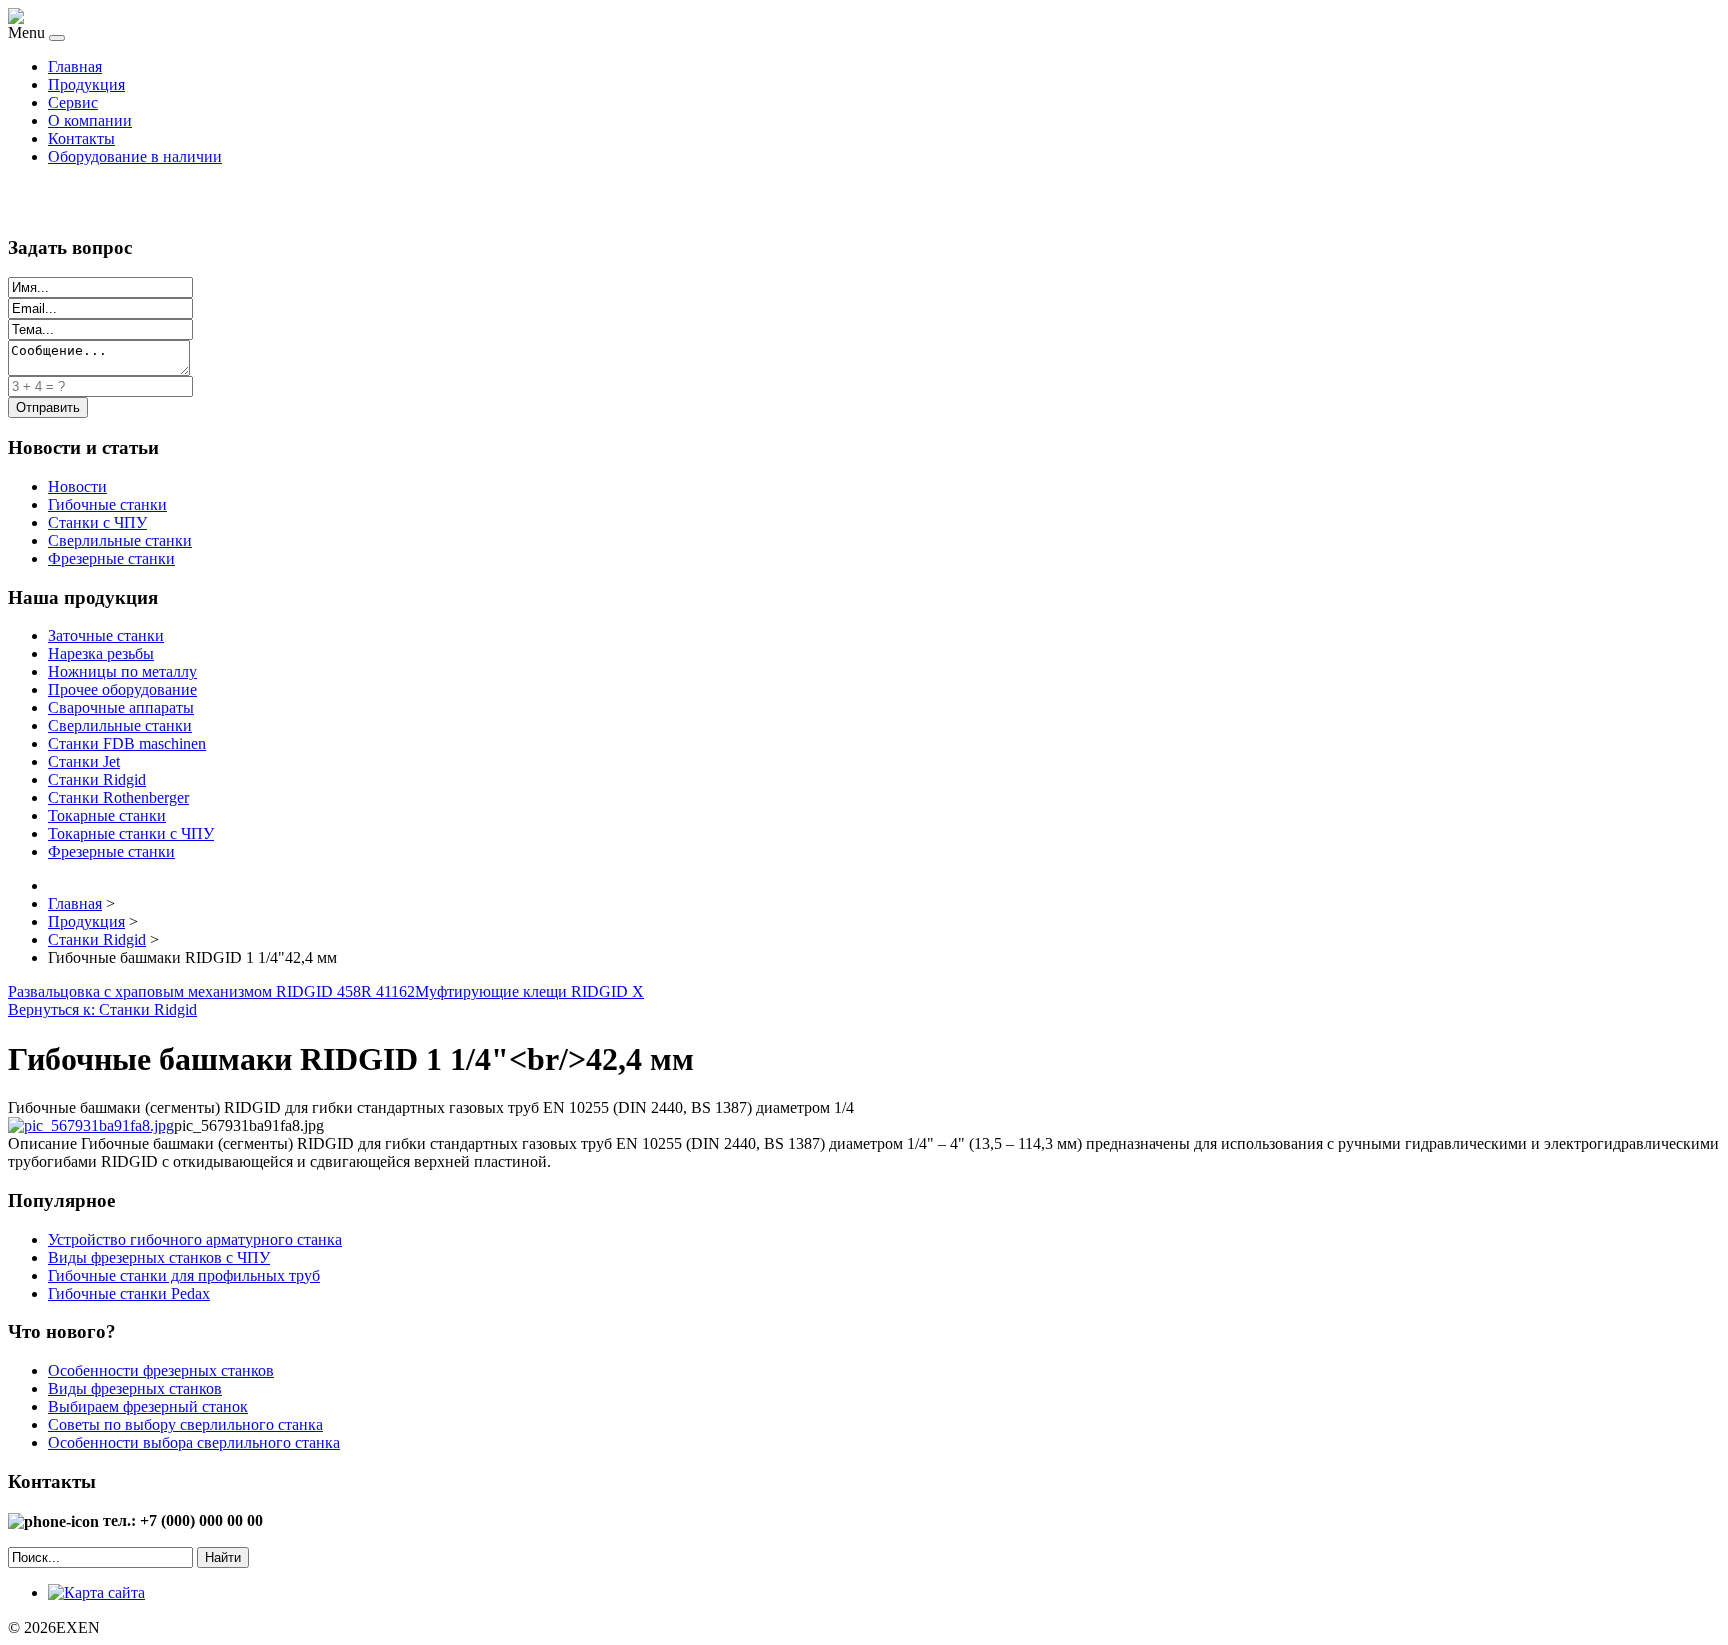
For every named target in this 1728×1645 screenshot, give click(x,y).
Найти (223, 1557)
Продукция (86, 84)
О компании (90, 120)
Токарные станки (107, 815)
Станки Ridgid (97, 779)
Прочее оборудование (122, 689)
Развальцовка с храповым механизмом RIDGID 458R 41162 (211, 991)
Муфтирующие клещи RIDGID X (529, 991)
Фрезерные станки (111, 558)
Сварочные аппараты (121, 707)
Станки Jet (84, 761)
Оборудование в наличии (135, 156)
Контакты (81, 138)
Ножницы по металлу (122, 671)
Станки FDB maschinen (127, 743)
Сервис (73, 102)
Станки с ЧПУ (97, 522)
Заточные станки (106, 635)
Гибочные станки (107, 504)
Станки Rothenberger (118, 797)
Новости (77, 486)
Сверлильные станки (120, 540)
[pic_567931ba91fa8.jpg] (91, 1125)
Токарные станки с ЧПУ (131, 833)
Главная (75, 66)
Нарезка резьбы (101, 653)
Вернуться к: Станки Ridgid (102, 1009)
